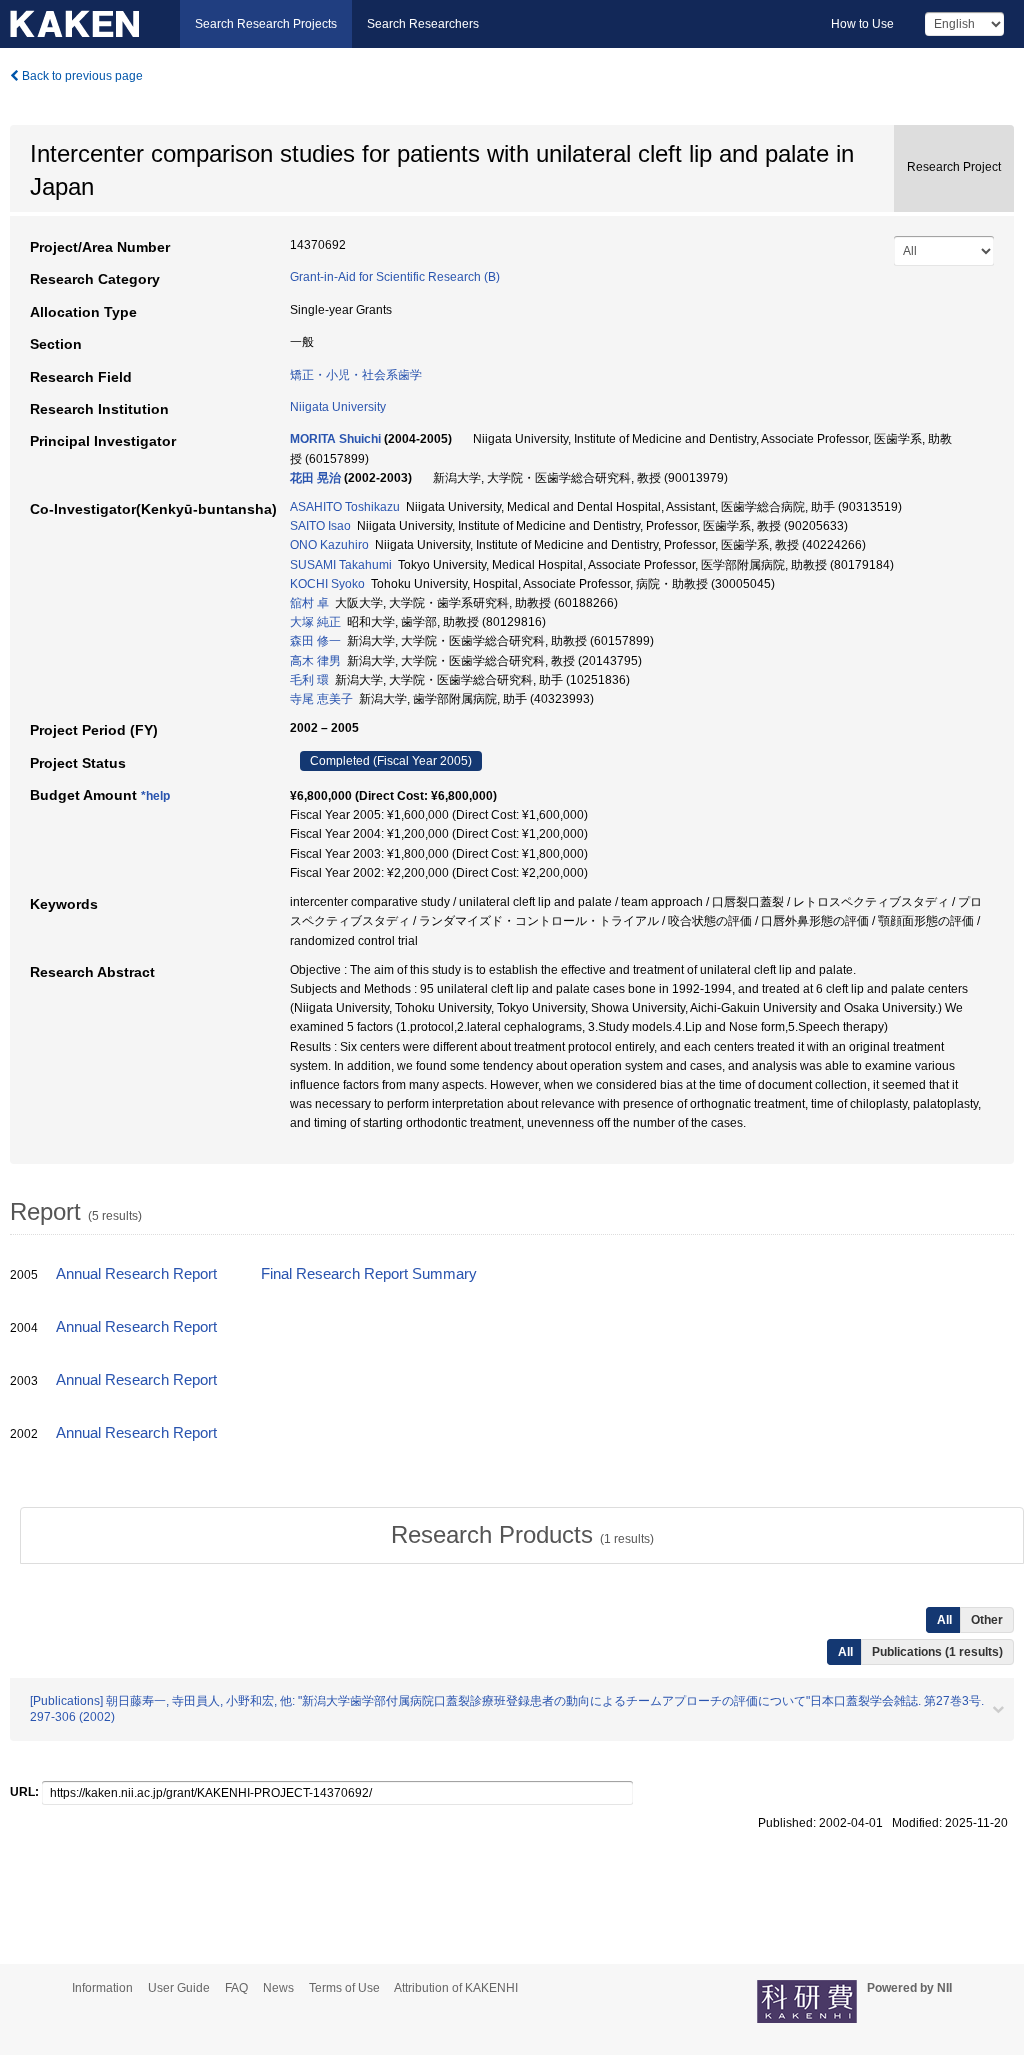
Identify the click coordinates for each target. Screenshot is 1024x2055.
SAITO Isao (320, 526)
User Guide (179, 1988)
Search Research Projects (266, 24)
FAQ (236, 1988)
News (278, 1988)
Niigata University (338, 407)
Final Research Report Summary (369, 1274)
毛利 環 (309, 680)
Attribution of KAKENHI (456, 1988)
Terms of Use (344, 1988)
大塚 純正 (315, 622)
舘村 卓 (309, 603)
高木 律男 (315, 661)
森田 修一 (315, 641)
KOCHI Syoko (327, 584)
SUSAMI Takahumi (341, 565)
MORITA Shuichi (335, 439)
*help (155, 796)
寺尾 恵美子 (321, 699)
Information (102, 1988)
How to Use (862, 24)
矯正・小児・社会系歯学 (356, 375)
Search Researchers (423, 24)
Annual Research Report (136, 1274)
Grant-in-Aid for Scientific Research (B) (395, 277)
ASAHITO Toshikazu (345, 507)
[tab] (522, 1535)
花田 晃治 (315, 478)
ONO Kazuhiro (329, 545)
